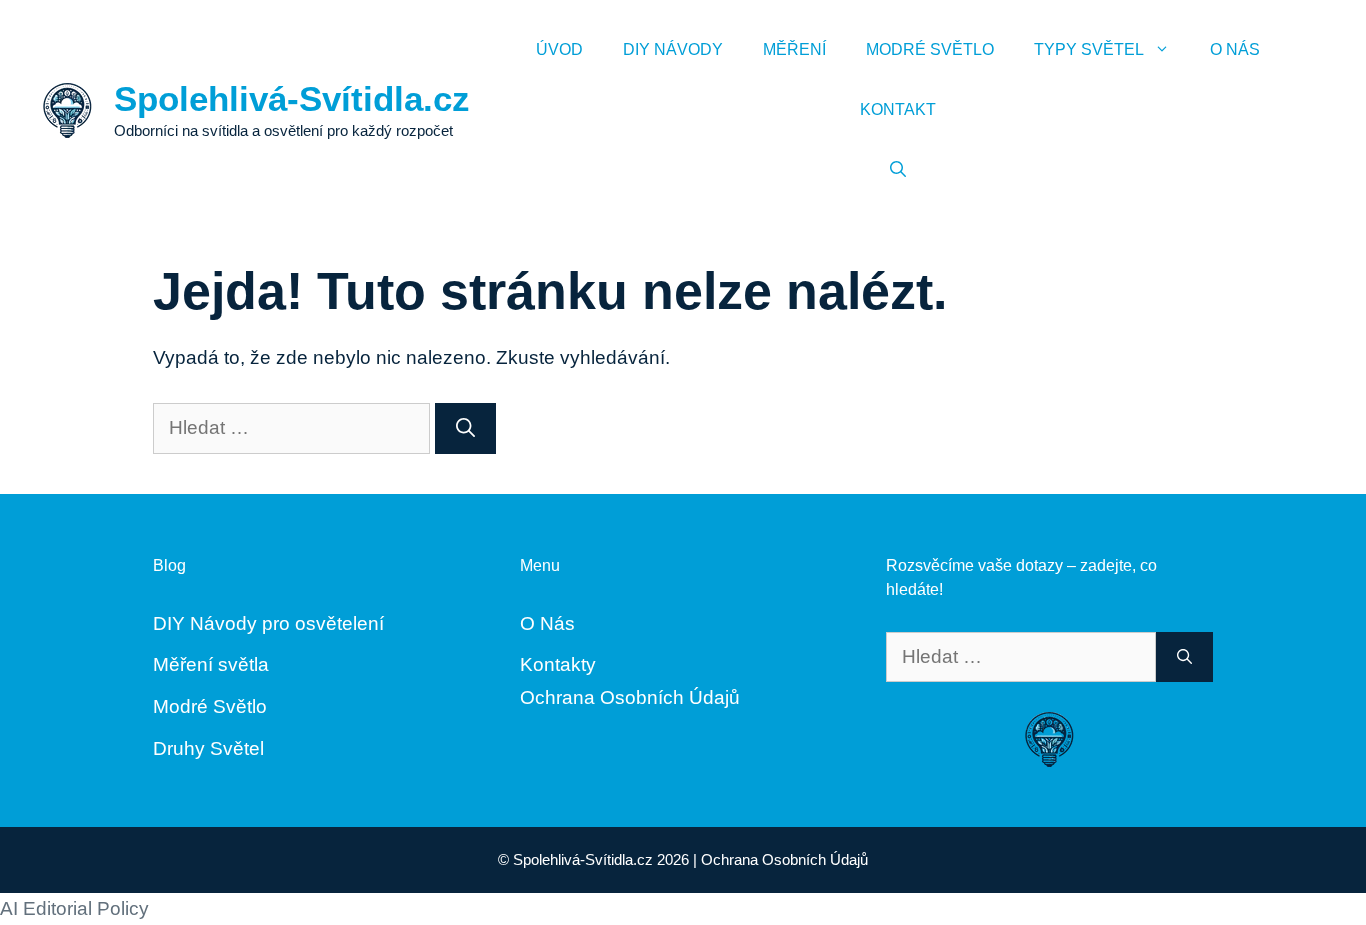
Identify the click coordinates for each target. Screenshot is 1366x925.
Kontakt (898, 109)
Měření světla (211, 664)
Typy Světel (1089, 49)
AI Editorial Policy (74, 908)
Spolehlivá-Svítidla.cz (292, 98)
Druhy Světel (208, 748)
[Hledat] (465, 428)
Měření (794, 49)
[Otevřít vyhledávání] (898, 170)
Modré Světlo (930, 49)
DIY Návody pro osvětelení (268, 623)
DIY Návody (673, 49)
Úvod (559, 49)
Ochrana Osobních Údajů (630, 697)
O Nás (1235, 49)
